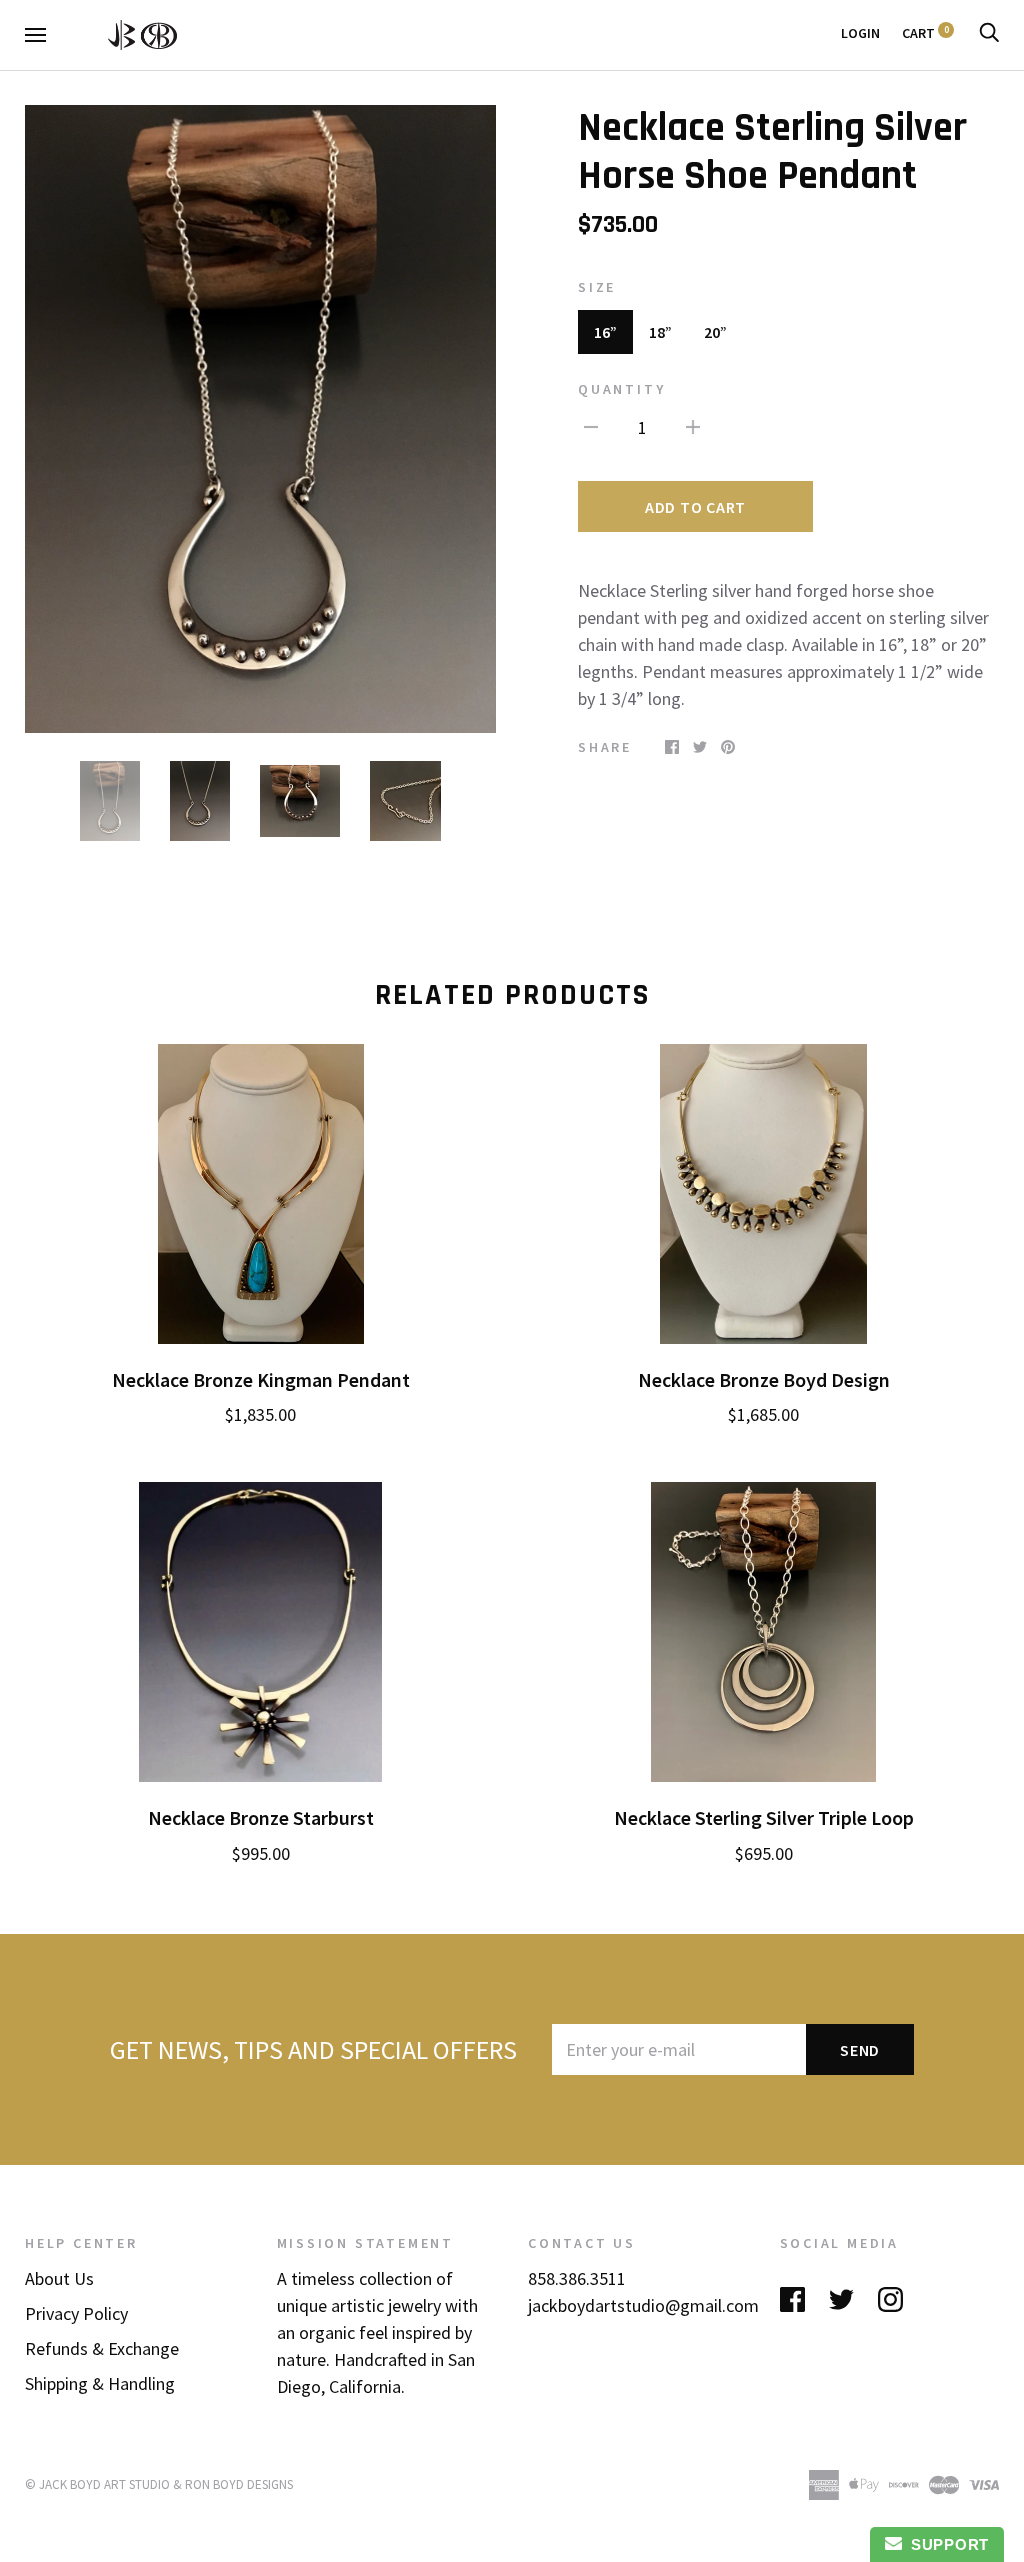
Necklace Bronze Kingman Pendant (261, 1380)
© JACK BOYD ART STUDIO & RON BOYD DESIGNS (159, 2484)
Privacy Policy (76, 2313)
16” (605, 332)
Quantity (621, 389)
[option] (260, 419)
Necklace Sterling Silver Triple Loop (764, 1818)
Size (597, 287)
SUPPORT (945, 2544)
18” (660, 332)
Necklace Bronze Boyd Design (764, 1380)
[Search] (989, 33)
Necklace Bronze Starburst (261, 1818)
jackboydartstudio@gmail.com (643, 2305)
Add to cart (695, 507)
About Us (59, 2278)
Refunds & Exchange (102, 2348)
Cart (925, 33)
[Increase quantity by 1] (693, 425)
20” (715, 332)
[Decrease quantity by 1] (591, 425)
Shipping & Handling (100, 2383)
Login (860, 33)
